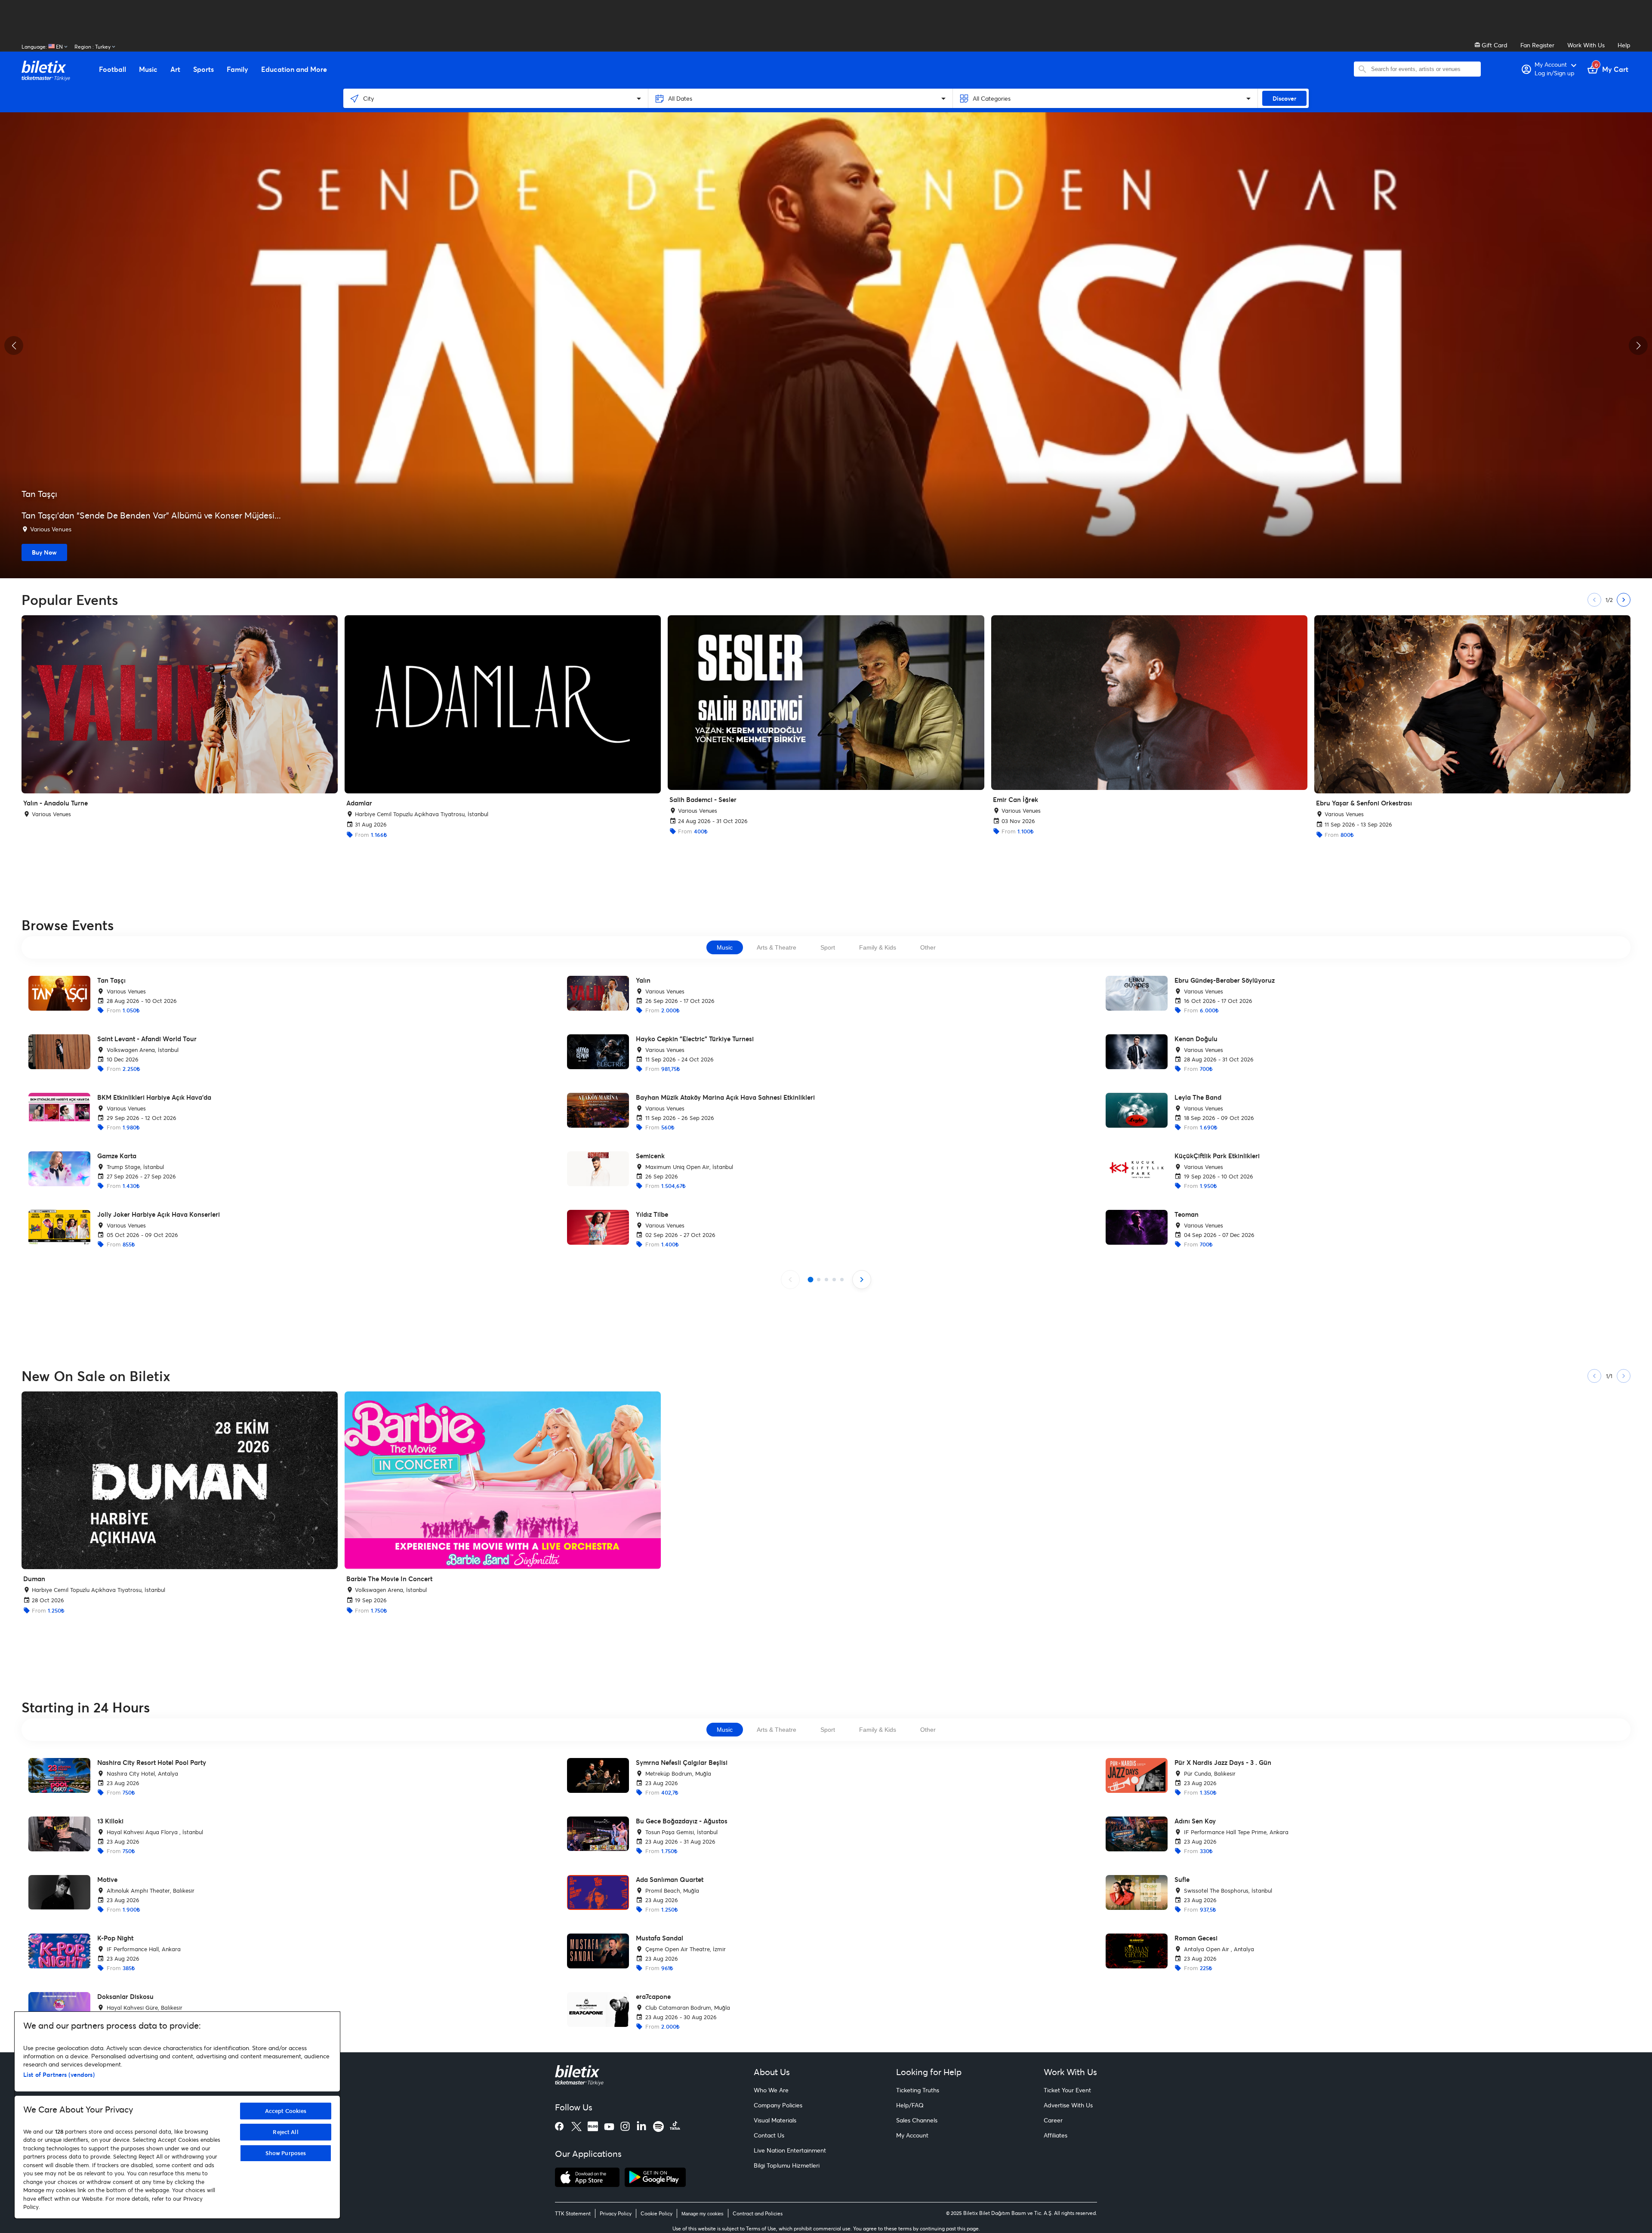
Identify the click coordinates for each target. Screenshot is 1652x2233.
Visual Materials (775, 2120)
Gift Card (1494, 45)
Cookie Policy (656, 2213)
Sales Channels (917, 2120)
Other (928, 947)
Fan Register (1537, 45)
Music (725, 947)
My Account (912, 2135)
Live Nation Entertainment (790, 2150)
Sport (828, 947)
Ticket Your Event (1067, 2090)
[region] (177, 2115)
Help (1624, 45)
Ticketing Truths (918, 2090)
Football (112, 69)
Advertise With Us (1068, 2105)
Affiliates (1056, 2135)
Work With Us (1586, 45)
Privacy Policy (616, 2213)
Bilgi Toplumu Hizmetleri (787, 2165)
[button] (14, 345)
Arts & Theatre (777, 947)
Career (1053, 2120)
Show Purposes (286, 2153)
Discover (1284, 98)
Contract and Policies (758, 2213)
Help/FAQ (910, 2105)
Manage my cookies (703, 2214)
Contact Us (769, 2135)
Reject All (285, 2132)
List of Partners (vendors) (59, 2074)
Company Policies (778, 2105)
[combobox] (1424, 69)
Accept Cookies (286, 2111)
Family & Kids (878, 947)
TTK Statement (573, 2213)
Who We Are (771, 2090)
